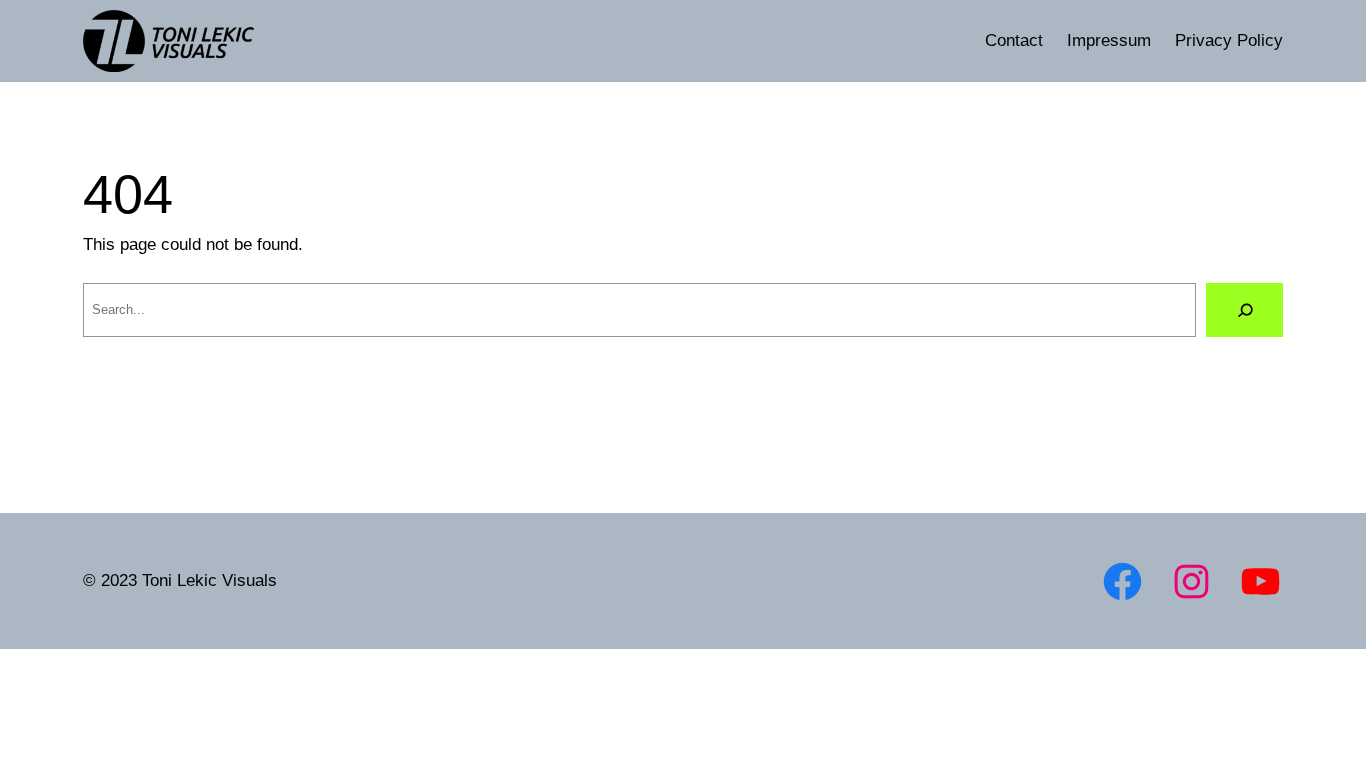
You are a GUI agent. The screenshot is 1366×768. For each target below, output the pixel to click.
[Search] (1244, 309)
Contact (1014, 40)
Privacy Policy (1229, 40)
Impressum (1109, 40)
